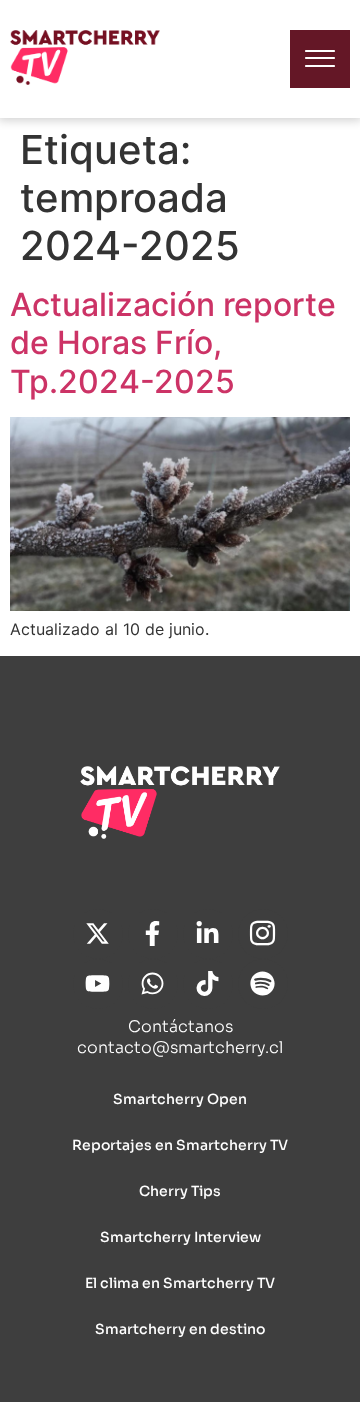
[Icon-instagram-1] (263, 934)
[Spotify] (263, 984)
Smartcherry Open (180, 1099)
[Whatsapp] (153, 984)
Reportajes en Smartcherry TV (180, 1145)
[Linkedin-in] (208, 934)
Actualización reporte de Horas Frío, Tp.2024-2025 (173, 343)
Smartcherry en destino (180, 1329)
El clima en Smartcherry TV (180, 1283)
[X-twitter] (98, 934)
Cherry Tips (180, 1191)
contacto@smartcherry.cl (180, 1047)
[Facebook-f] (153, 934)
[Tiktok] (208, 984)
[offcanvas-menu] (320, 59)
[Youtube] (98, 984)
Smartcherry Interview (180, 1237)
